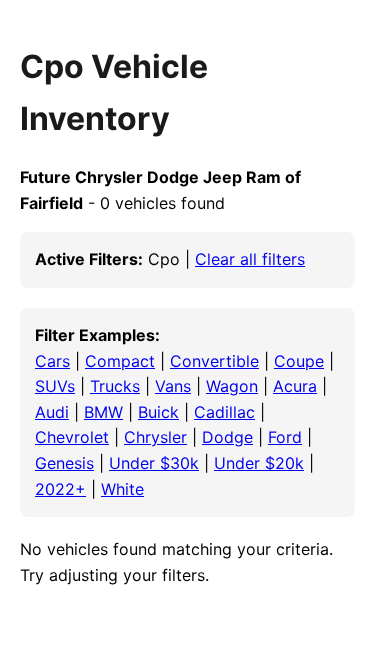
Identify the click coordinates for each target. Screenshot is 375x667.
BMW (103, 412)
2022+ (60, 489)
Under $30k (154, 463)
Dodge (227, 437)
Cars (52, 361)
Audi (52, 412)
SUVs (55, 386)
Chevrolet (72, 437)
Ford (285, 437)
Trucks (115, 386)
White (122, 489)
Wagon (232, 386)
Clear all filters (250, 259)
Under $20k (259, 463)
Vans (173, 386)
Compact (120, 361)
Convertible (214, 361)
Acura (295, 386)
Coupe (299, 361)
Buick (158, 412)
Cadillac (224, 412)
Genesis (64, 463)
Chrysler (155, 437)
